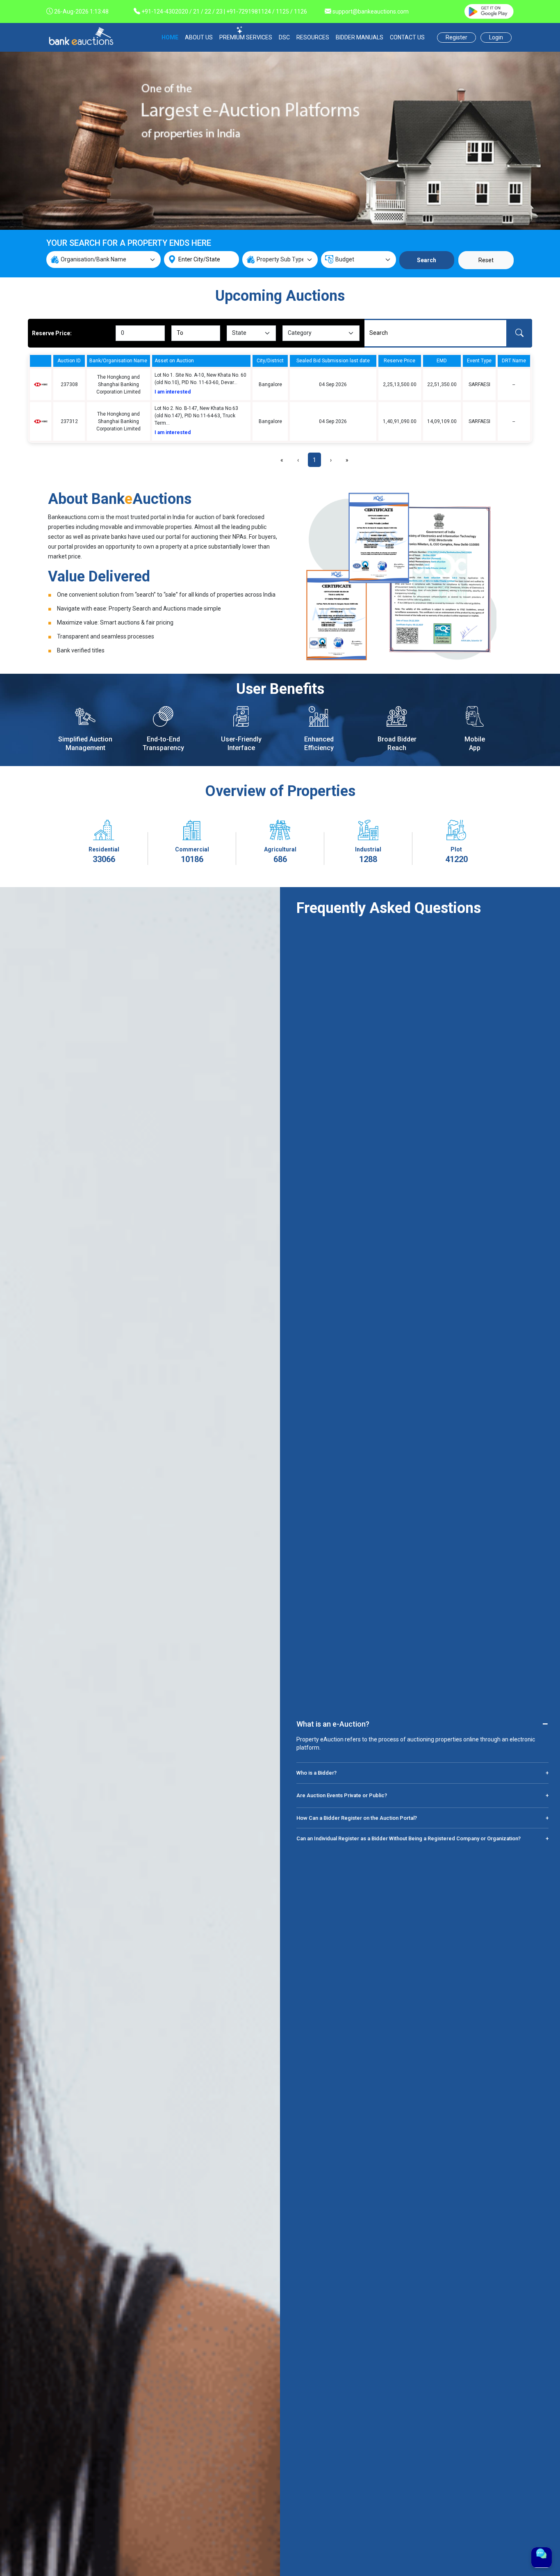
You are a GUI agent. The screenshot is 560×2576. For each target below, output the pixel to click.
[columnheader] (41, 361)
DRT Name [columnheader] (514, 361)
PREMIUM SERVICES (246, 37)
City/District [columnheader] (270, 361)
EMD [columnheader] (442, 361)
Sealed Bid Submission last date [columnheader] (333, 361)
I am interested (173, 392)
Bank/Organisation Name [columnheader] (118, 361)
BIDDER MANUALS (360, 37)
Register (456, 37)
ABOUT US (199, 37)
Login (496, 37)
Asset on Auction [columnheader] (174, 361)
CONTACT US (407, 37)
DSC (284, 37)
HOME (170, 37)
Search (427, 260)
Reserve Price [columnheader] (400, 361)
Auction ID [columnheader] (69, 361)
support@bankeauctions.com (371, 11)
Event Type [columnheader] (479, 361)
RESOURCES (313, 37)
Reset (486, 260)
